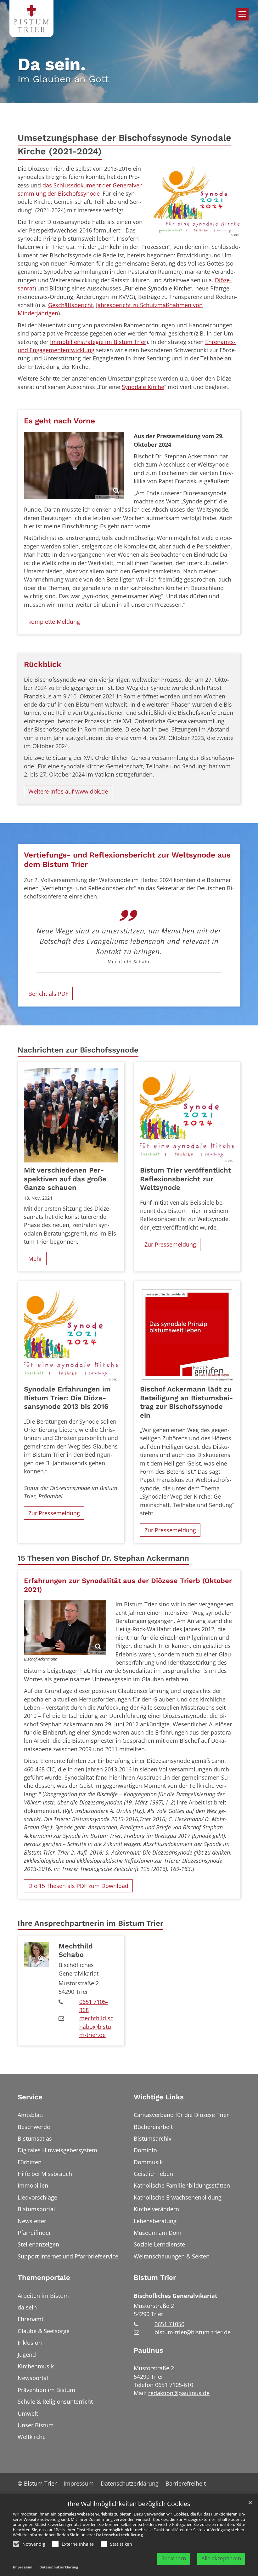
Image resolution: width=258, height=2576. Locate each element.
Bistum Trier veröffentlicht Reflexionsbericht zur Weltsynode (185, 1179)
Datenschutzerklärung (119, 2535)
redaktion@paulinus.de (179, 2393)
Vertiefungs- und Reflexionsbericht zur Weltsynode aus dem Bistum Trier (127, 860)
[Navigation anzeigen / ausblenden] (242, 14)
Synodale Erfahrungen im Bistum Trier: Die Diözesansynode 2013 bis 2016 (67, 1398)
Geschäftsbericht (70, 305)
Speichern (174, 2558)
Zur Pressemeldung (170, 1244)
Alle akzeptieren (221, 2558)
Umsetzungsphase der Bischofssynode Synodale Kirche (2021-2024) (124, 144)
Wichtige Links (159, 2097)
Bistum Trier (155, 2278)
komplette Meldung (54, 622)
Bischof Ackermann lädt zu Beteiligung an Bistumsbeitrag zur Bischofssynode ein (186, 1402)
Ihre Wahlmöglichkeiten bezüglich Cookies (129, 2504)
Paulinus (149, 2350)
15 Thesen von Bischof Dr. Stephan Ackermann (103, 1558)
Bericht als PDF (48, 994)
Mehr (35, 1259)
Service (30, 2097)
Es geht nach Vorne (59, 421)
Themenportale (44, 2278)
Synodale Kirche (143, 387)
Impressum (23, 2567)
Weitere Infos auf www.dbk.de (68, 791)
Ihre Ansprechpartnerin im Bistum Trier (90, 1923)
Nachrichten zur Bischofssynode (78, 1050)
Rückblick (43, 664)
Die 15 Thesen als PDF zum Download (78, 1886)
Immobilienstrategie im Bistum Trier (98, 342)
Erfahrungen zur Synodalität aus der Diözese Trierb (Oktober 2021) (128, 1585)
